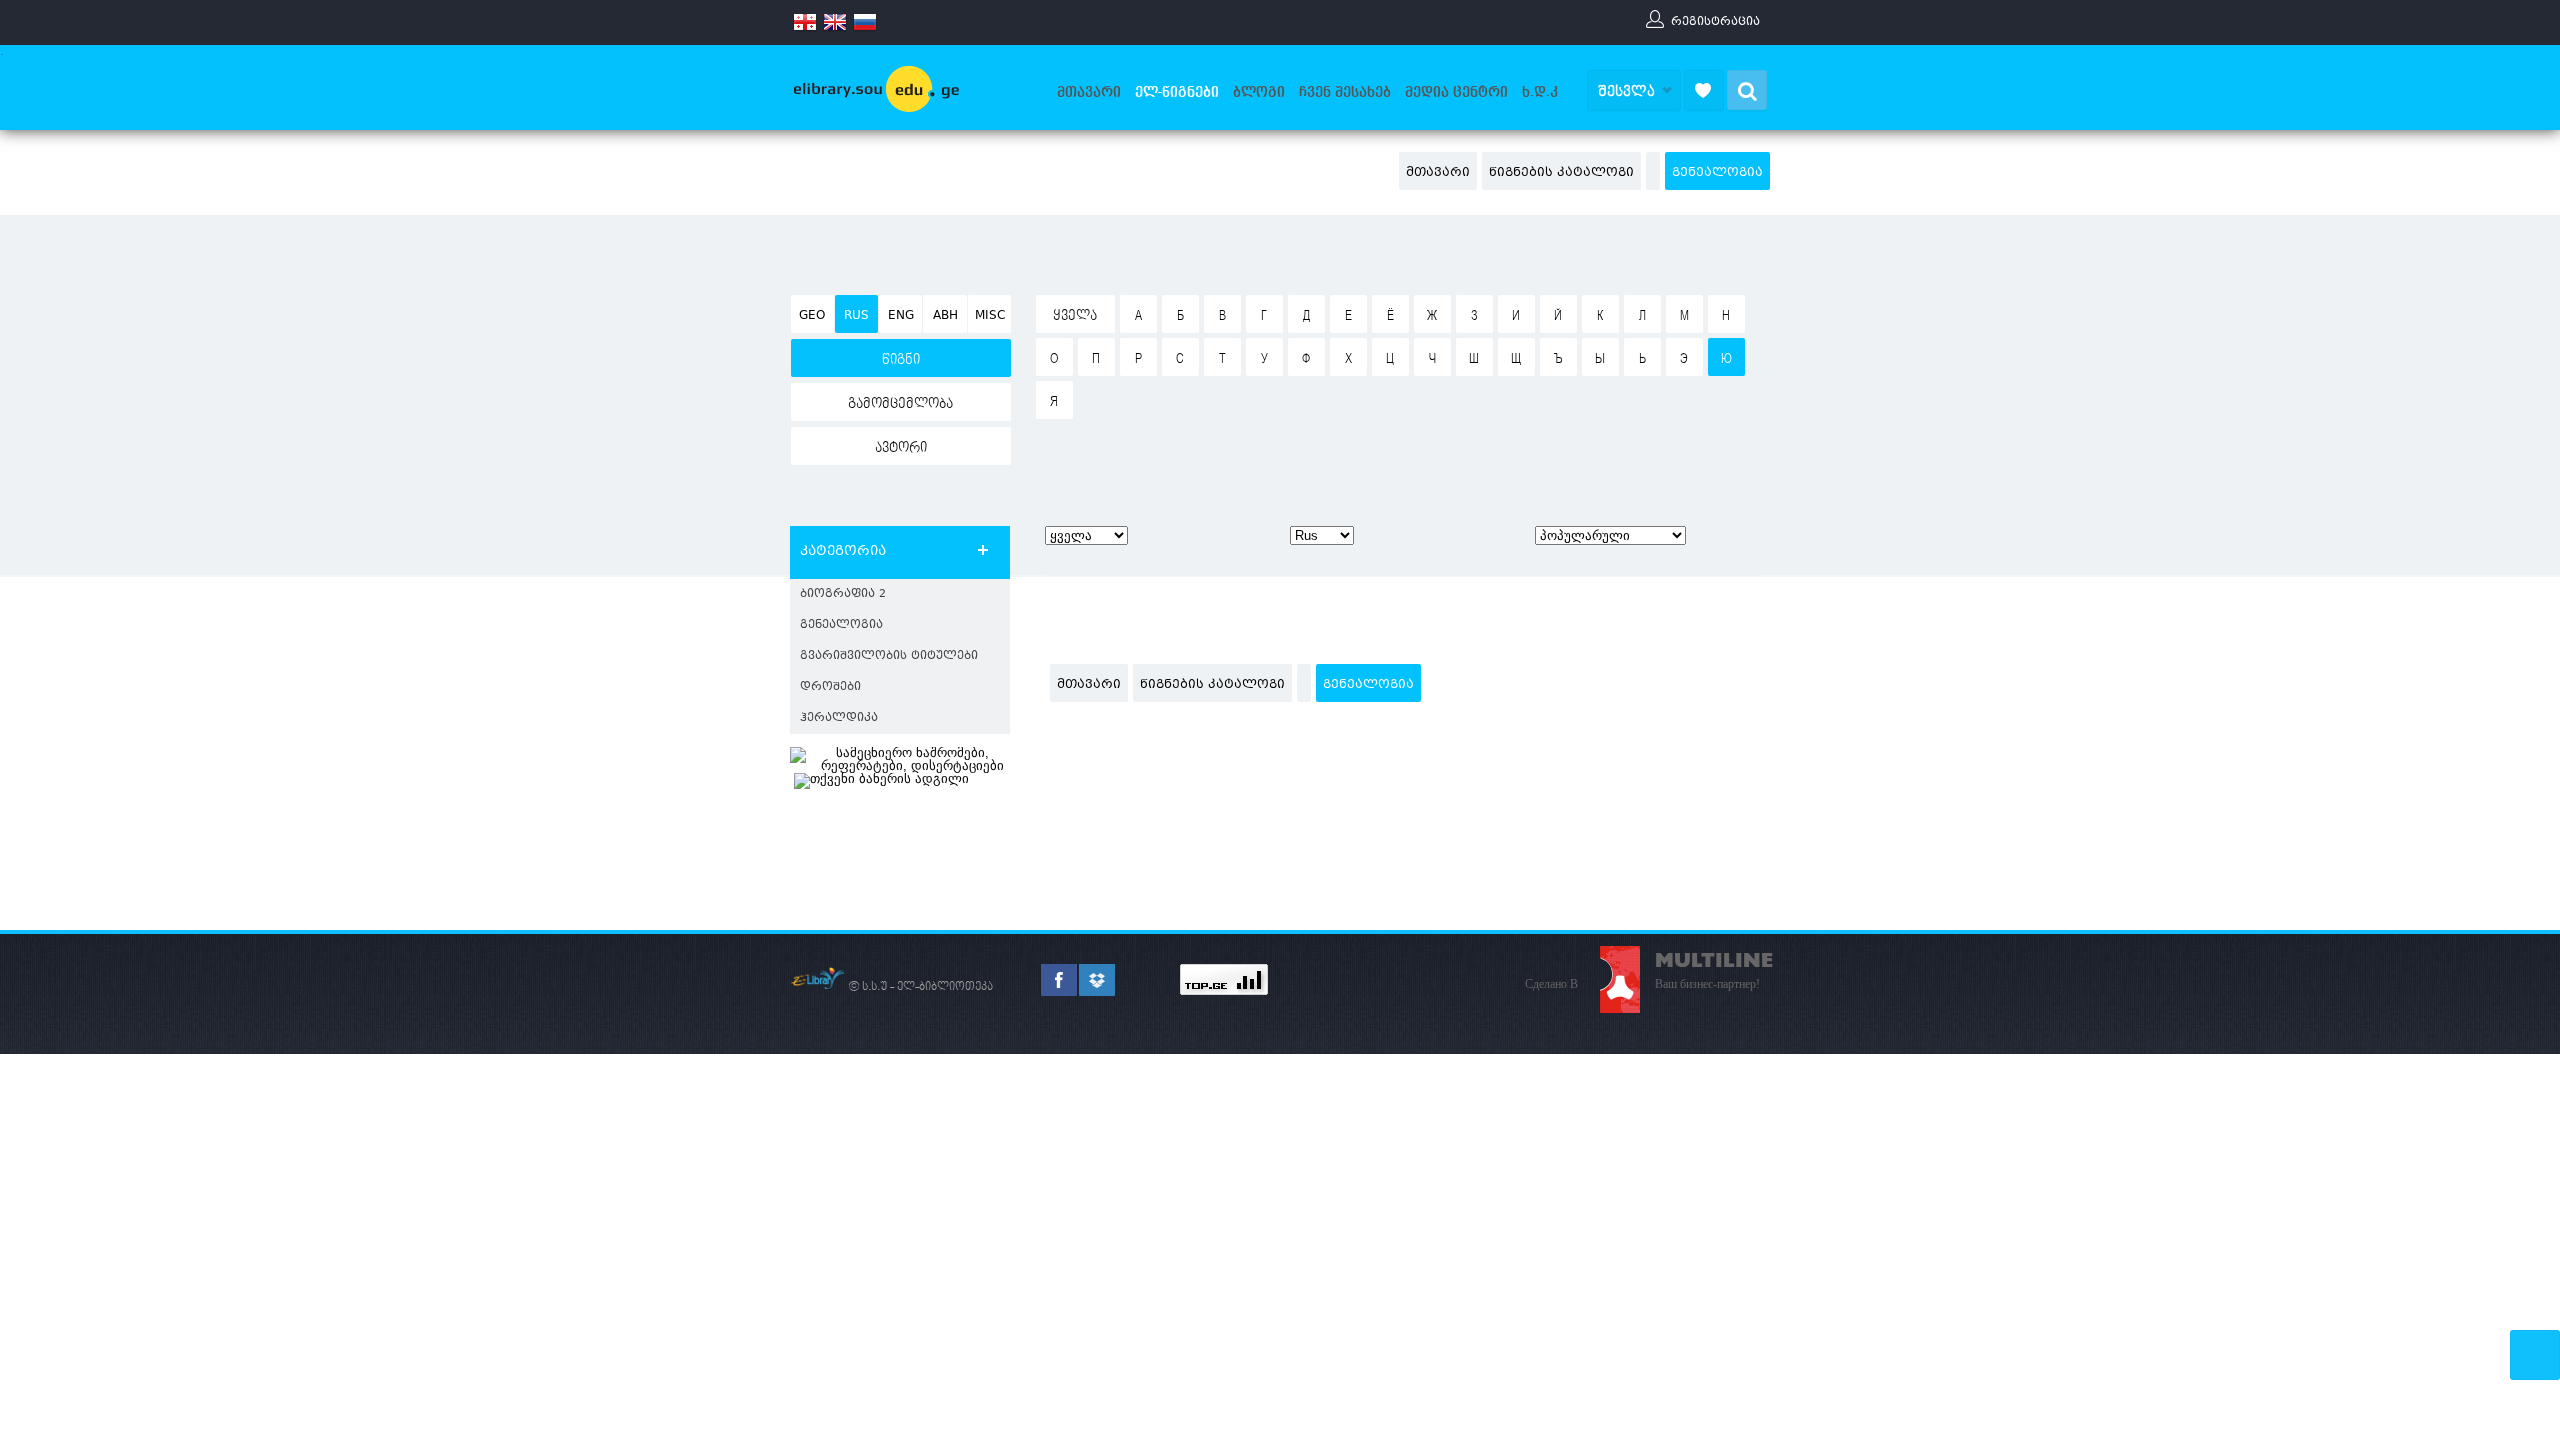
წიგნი (901, 360)
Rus (856, 316)
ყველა (1075, 316)
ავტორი (901, 448)
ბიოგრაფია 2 (843, 594)
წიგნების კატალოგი (1561, 173)
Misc (990, 316)
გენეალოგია (1717, 173)
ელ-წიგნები (1177, 92)
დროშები (830, 687)
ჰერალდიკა (839, 718)
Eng (901, 316)
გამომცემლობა (900, 404)
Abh (945, 316)
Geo (812, 316)
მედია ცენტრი (1456, 92)
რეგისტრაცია (1715, 21)
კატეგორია (843, 552)
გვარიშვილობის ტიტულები (889, 656)
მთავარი (1089, 92)
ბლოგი (1259, 92)
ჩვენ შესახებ (1345, 92)
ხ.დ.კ (1540, 92)
